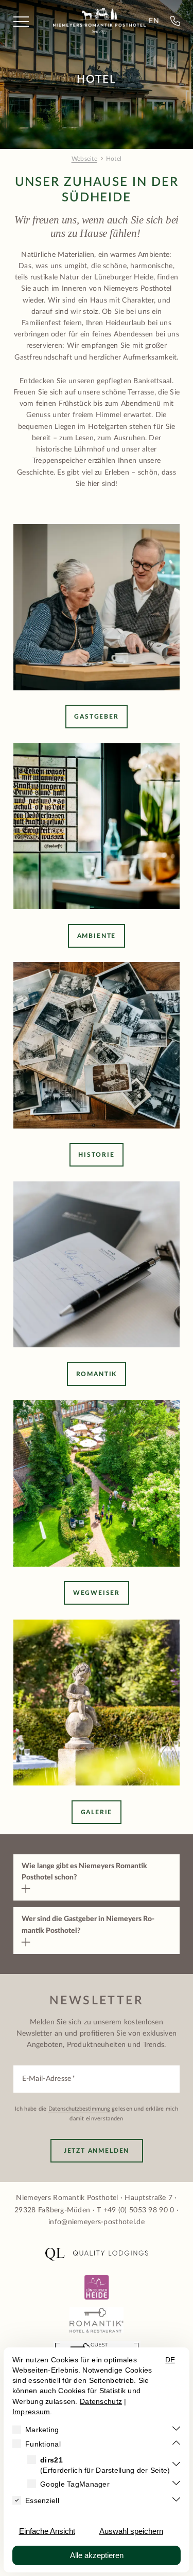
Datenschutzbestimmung (79, 2109)
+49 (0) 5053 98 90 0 (139, 2210)
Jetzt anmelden (97, 2151)
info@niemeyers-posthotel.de (97, 2222)
